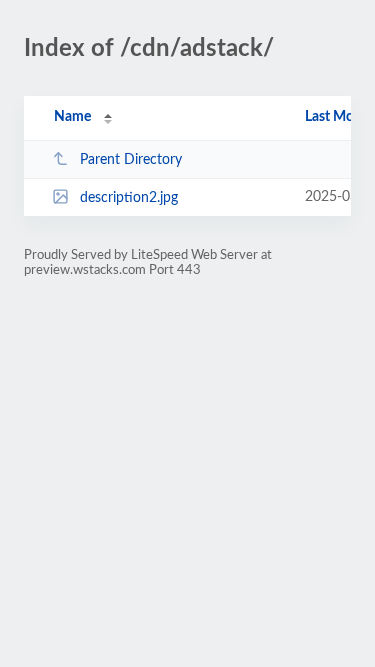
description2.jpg (129, 198)
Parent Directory (131, 160)
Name (72, 117)
